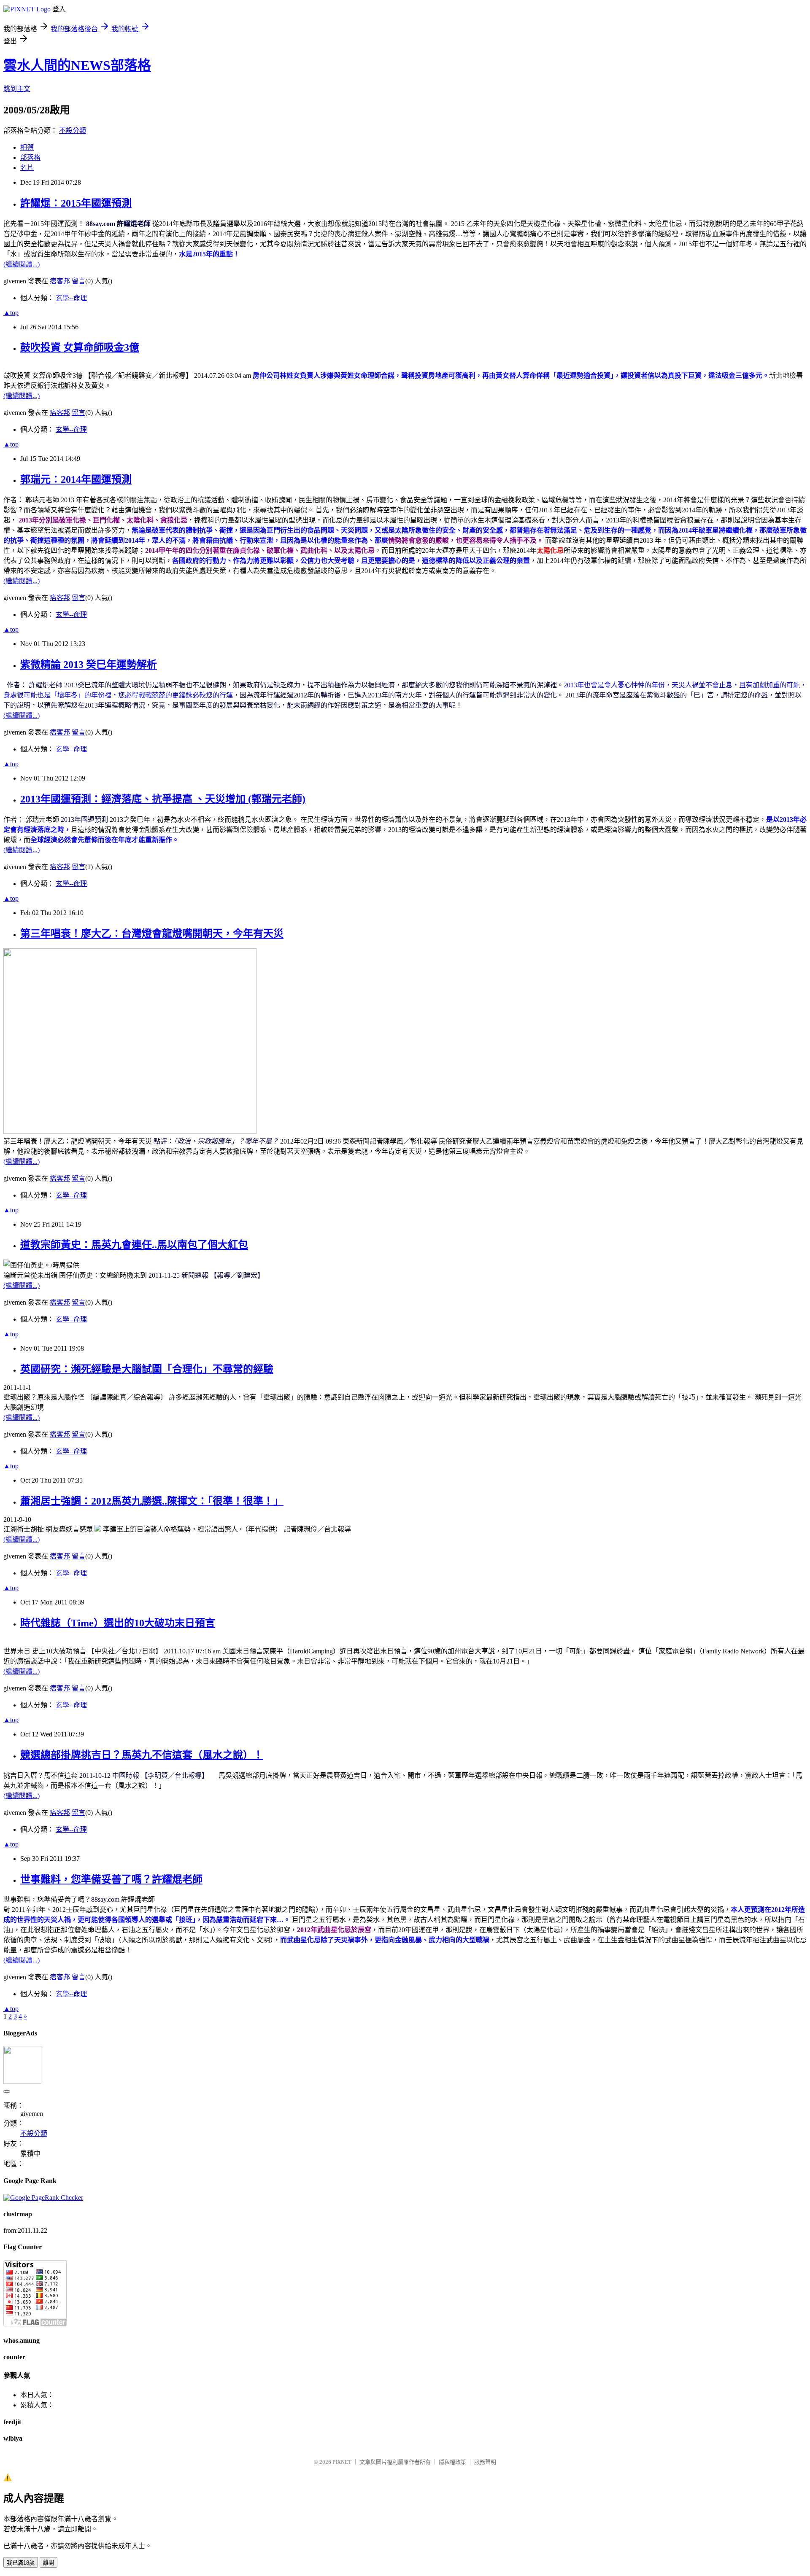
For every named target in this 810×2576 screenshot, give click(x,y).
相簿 (27, 147)
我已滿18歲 (21, 2563)
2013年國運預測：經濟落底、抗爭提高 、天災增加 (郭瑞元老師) (163, 799)
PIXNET (342, 2462)
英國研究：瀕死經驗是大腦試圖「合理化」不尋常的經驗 (147, 1369)
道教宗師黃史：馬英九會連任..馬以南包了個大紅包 (134, 1245)
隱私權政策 (452, 2462)
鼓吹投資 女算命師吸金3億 (80, 347)
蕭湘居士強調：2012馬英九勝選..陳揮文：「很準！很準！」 (152, 1501)
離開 (49, 2563)
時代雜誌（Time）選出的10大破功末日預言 (118, 1623)
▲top (11, 313)
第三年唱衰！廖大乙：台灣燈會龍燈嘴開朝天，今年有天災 (152, 934)
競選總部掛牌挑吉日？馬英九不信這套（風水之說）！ (142, 1755)
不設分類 (73, 131)
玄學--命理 (71, 298)
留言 (78, 281)
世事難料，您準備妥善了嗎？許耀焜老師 (111, 1879)
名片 (27, 168)
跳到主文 (17, 89)
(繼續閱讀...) (22, 264)
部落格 (30, 157)
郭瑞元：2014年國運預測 (76, 479)
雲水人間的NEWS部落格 (77, 65)
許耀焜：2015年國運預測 (76, 203)
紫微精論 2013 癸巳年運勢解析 (89, 665)
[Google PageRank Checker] (43, 2198)
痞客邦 (60, 281)
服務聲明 (485, 2462)
